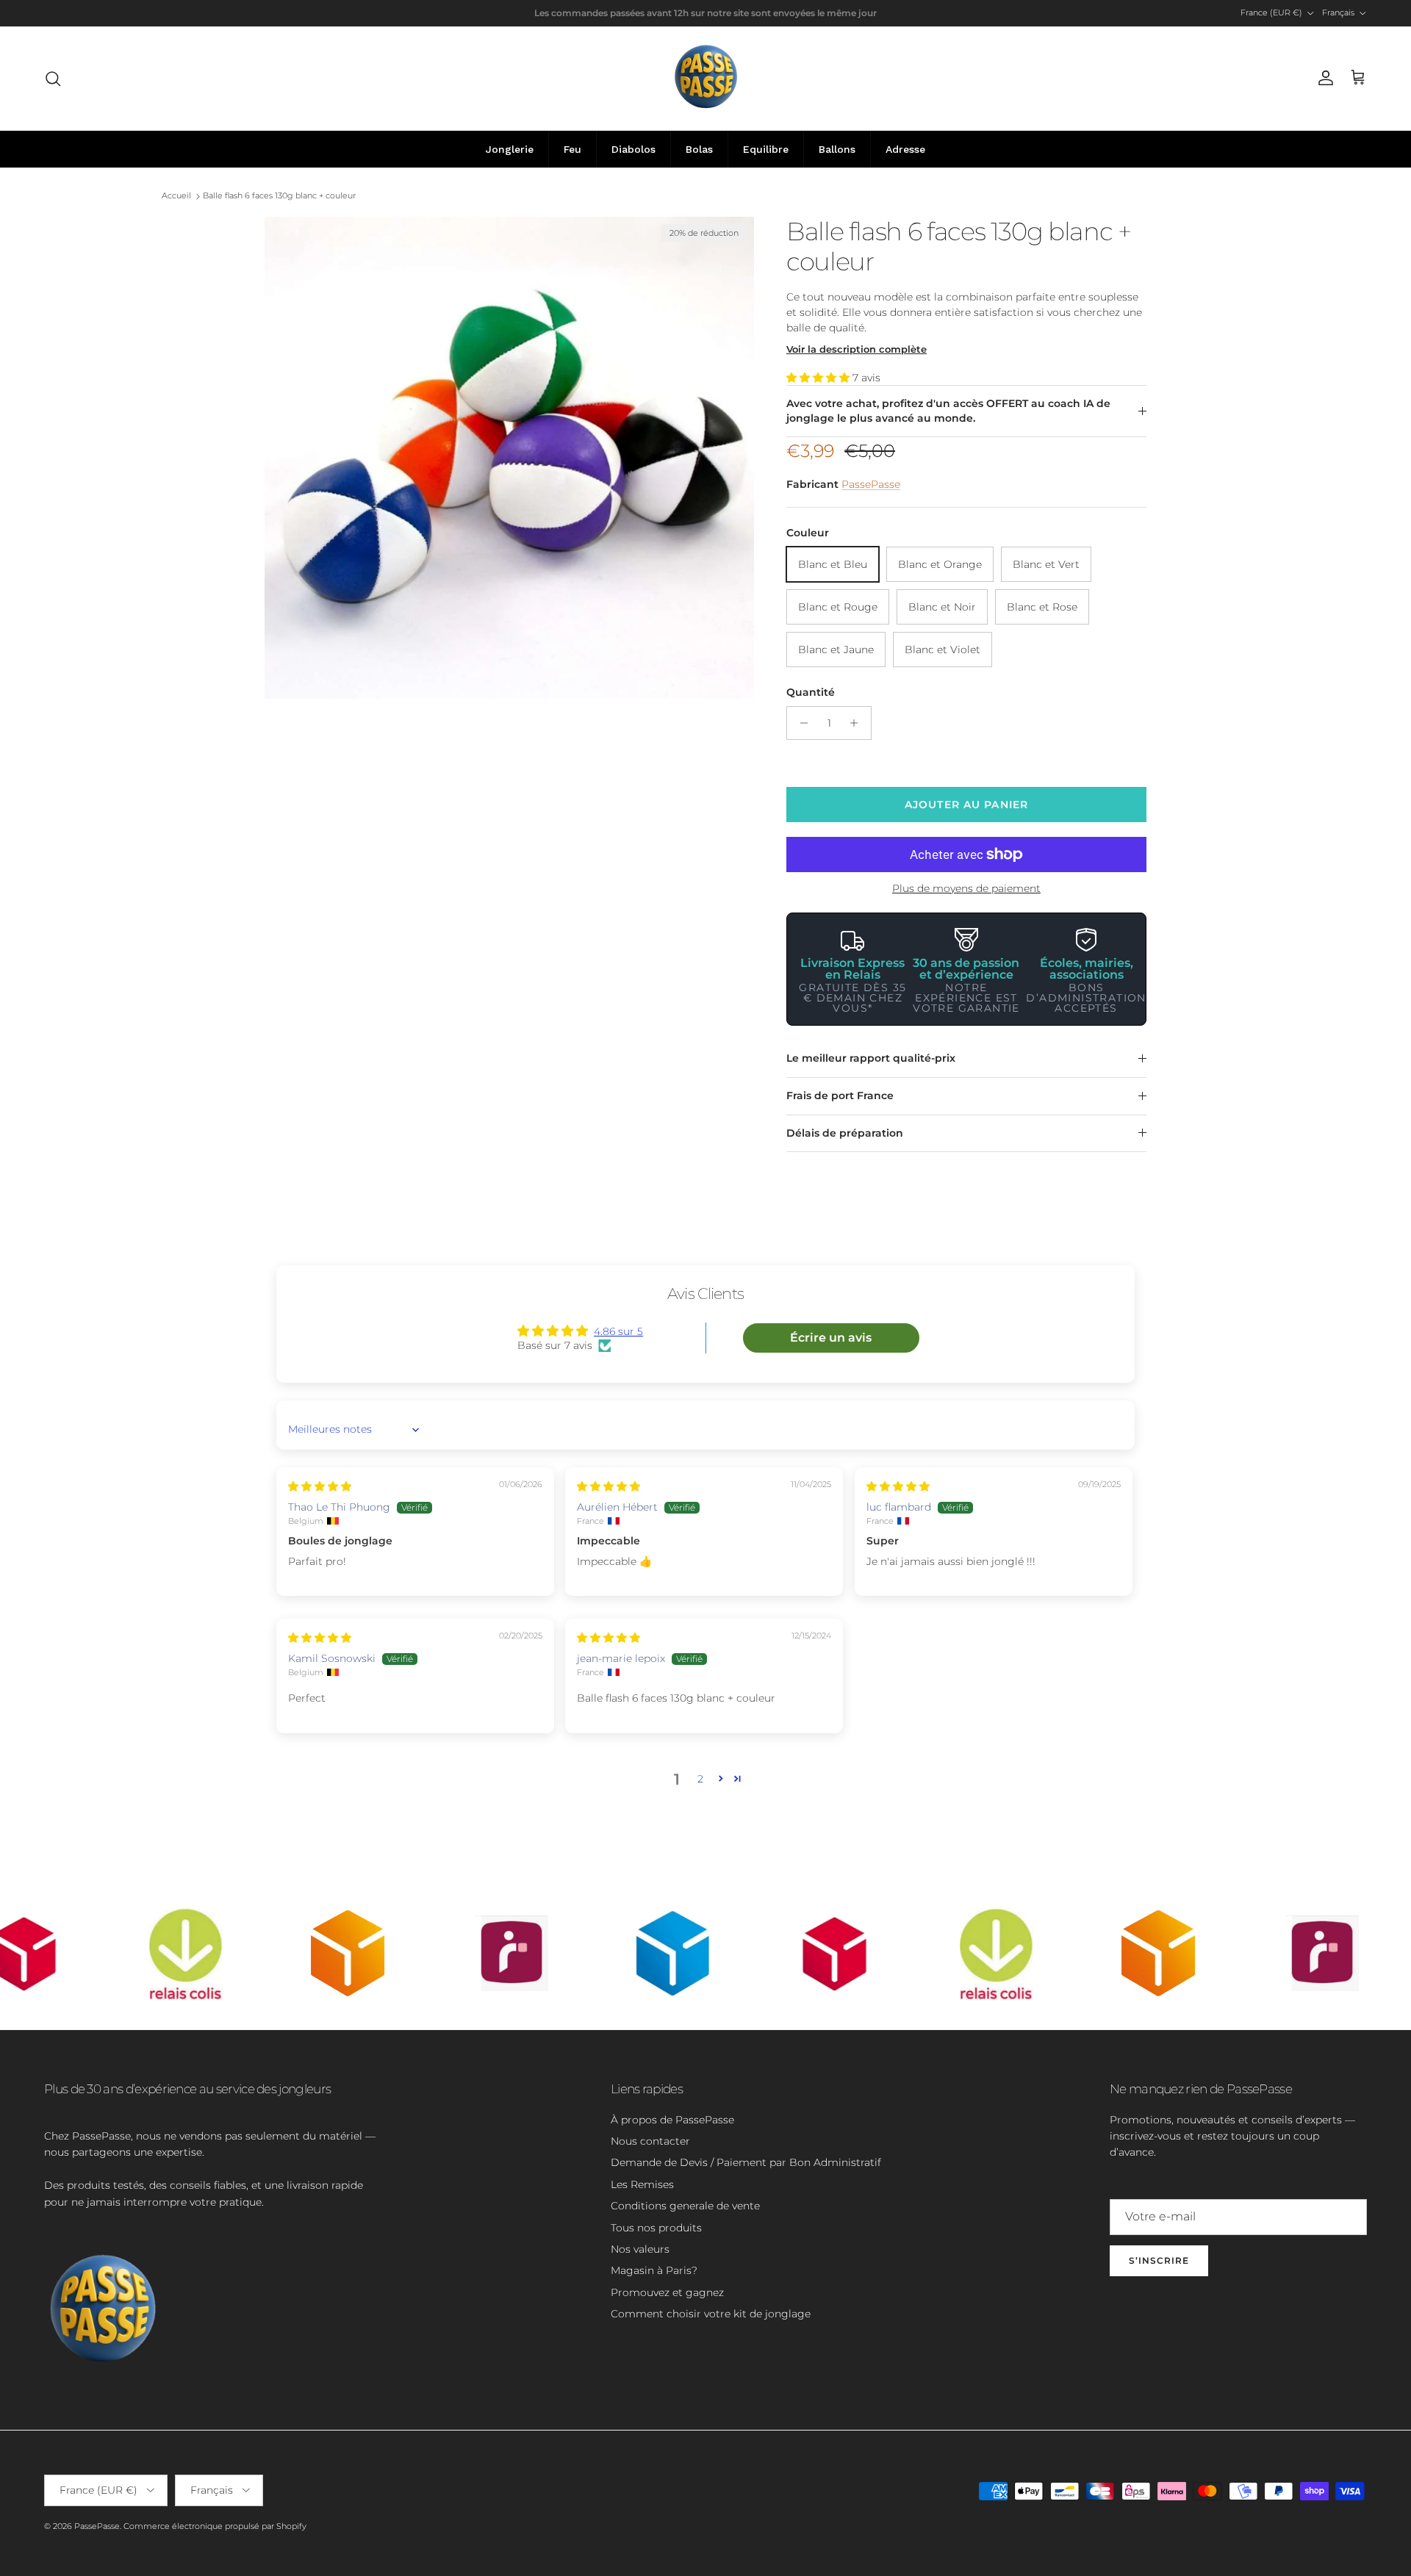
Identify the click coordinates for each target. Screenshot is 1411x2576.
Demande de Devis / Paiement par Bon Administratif (746, 2162)
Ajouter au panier (966, 805)
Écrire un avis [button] (831, 1338)
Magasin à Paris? (654, 2270)
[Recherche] (53, 79)
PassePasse (871, 484)
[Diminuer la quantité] (800, 723)
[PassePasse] (706, 78)
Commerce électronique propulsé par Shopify (215, 2526)
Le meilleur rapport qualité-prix (871, 1058)
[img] (320, 1486)
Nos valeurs (640, 2249)
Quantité (811, 692)
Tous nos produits (656, 2228)
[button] (819, 378)
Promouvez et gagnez (667, 2292)
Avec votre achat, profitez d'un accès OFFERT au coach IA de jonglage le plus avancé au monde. (948, 411)
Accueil (176, 196)
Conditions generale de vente (685, 2206)
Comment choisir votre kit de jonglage (711, 2314)
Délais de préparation (845, 1133)
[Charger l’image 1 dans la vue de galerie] (509, 458)
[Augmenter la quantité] (858, 723)
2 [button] (700, 1779)
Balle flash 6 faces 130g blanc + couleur (279, 196)
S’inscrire (1159, 2260)
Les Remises (642, 2184)
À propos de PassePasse (672, 2120)
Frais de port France (840, 1095)
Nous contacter (650, 2141)
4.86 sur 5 (618, 1331)
